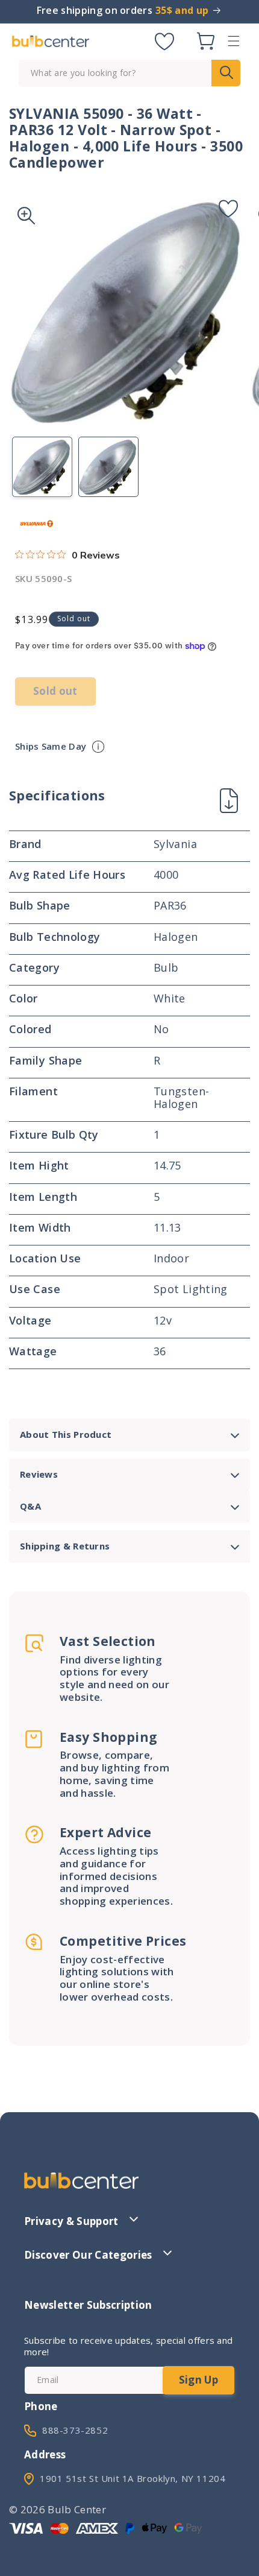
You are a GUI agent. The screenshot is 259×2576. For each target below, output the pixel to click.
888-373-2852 (75, 2430)
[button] (234, 41)
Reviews (39, 1474)
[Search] (226, 73)
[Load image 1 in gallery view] (42, 467)
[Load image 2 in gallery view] (108, 467)
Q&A (30, 1506)
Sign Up (198, 2380)
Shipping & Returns (65, 1546)
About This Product (66, 1434)
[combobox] (129, 73)
